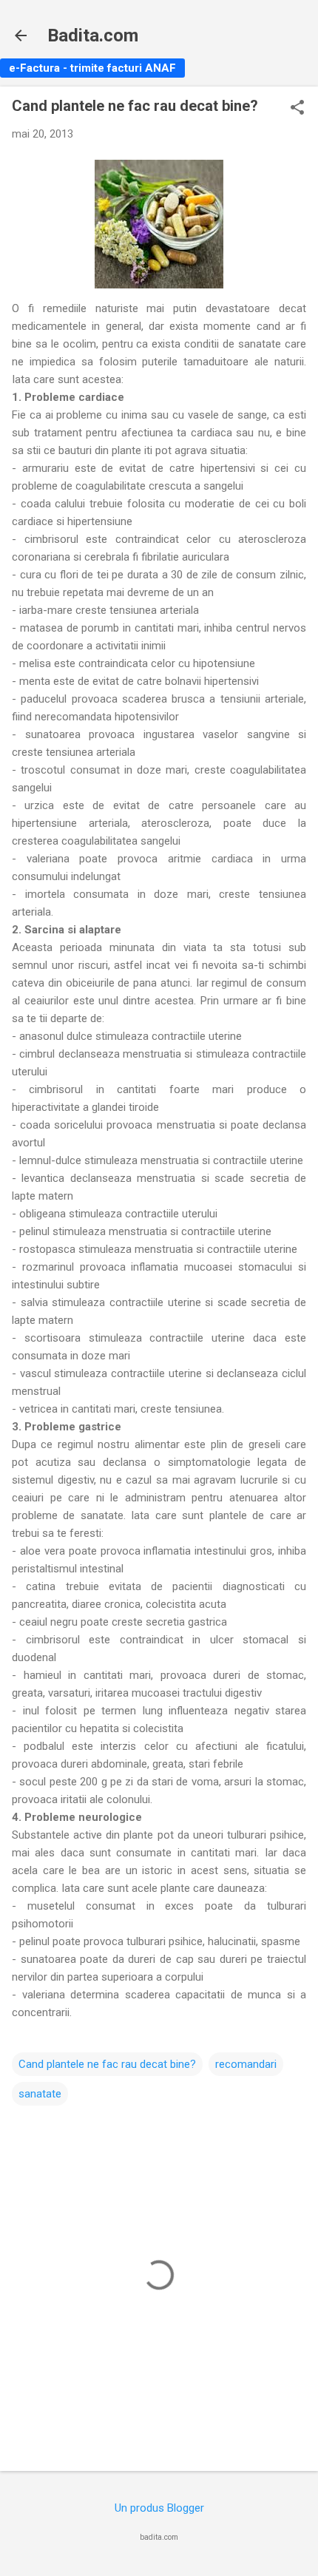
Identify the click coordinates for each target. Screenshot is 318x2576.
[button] (297, 109)
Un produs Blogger (159, 2508)
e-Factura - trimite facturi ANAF (92, 68)
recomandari (246, 2064)
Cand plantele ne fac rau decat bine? (107, 2064)
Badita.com (93, 36)
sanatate (40, 2094)
